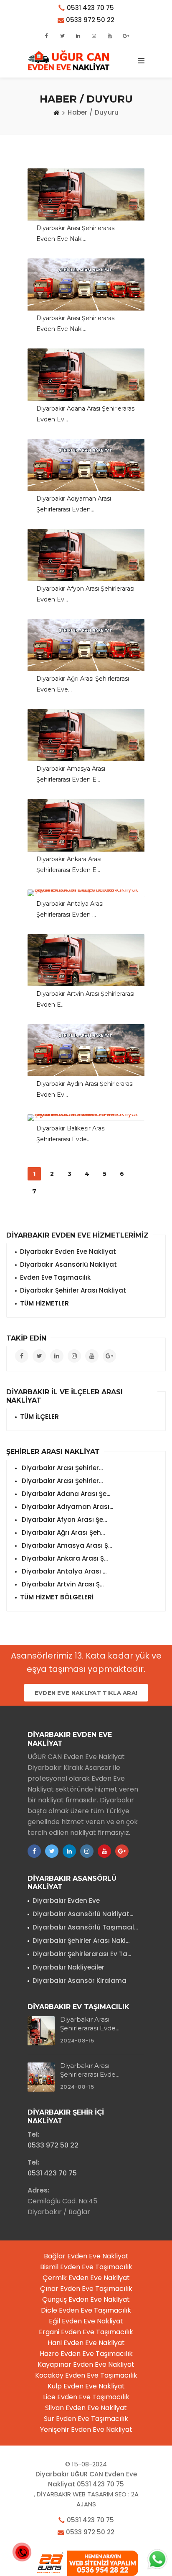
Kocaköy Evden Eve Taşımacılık (86, 2375)
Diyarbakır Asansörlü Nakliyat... (83, 1914)
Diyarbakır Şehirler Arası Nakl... (81, 1941)
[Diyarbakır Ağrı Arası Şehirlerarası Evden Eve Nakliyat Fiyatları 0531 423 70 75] (86, 645)
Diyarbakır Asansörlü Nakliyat (68, 1264)
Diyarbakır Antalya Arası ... (63, 1571)
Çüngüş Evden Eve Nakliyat (86, 2299)
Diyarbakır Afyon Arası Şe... (63, 1520)
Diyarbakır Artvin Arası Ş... (62, 1584)
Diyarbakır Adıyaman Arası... (67, 1507)
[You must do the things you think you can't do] (41, 2031)
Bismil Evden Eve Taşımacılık (86, 2267)
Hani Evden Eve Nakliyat (86, 2343)
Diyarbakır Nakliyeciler (68, 1967)
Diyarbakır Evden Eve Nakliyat (68, 1252)
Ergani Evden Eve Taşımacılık (86, 2332)
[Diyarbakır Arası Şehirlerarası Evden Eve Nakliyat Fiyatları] (86, 194)
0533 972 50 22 (90, 20)
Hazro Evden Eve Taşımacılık (86, 2354)
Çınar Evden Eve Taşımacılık (86, 2289)
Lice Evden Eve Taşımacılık (86, 2397)
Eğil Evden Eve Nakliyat (86, 2321)
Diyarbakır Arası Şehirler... (61, 1468)
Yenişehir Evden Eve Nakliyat (86, 2429)
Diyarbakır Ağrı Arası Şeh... (62, 1532)
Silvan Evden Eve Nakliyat (86, 2408)
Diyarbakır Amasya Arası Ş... (66, 1545)
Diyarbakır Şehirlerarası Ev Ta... (82, 1954)
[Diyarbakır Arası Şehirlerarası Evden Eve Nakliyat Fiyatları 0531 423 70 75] (86, 284)
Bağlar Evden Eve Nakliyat (86, 2256)
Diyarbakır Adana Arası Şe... (65, 1494)
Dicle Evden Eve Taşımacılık (86, 2310)
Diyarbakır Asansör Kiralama (80, 1981)
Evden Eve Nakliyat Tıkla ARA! (86, 1693)
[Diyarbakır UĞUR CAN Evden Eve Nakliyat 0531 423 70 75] (69, 61)
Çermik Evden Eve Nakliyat (86, 2278)
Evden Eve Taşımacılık (55, 1277)
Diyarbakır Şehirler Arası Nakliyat (73, 1290)
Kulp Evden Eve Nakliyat (86, 2386)
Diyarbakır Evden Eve (66, 1901)
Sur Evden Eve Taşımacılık (86, 2419)
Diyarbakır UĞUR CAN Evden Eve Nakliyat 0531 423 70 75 (86, 2479)
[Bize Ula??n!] (157, 2558)
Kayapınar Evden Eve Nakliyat (86, 2364)
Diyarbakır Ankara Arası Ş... (64, 1558)
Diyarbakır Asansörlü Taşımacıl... (85, 1927)
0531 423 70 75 (90, 8)
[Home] (56, 113)
